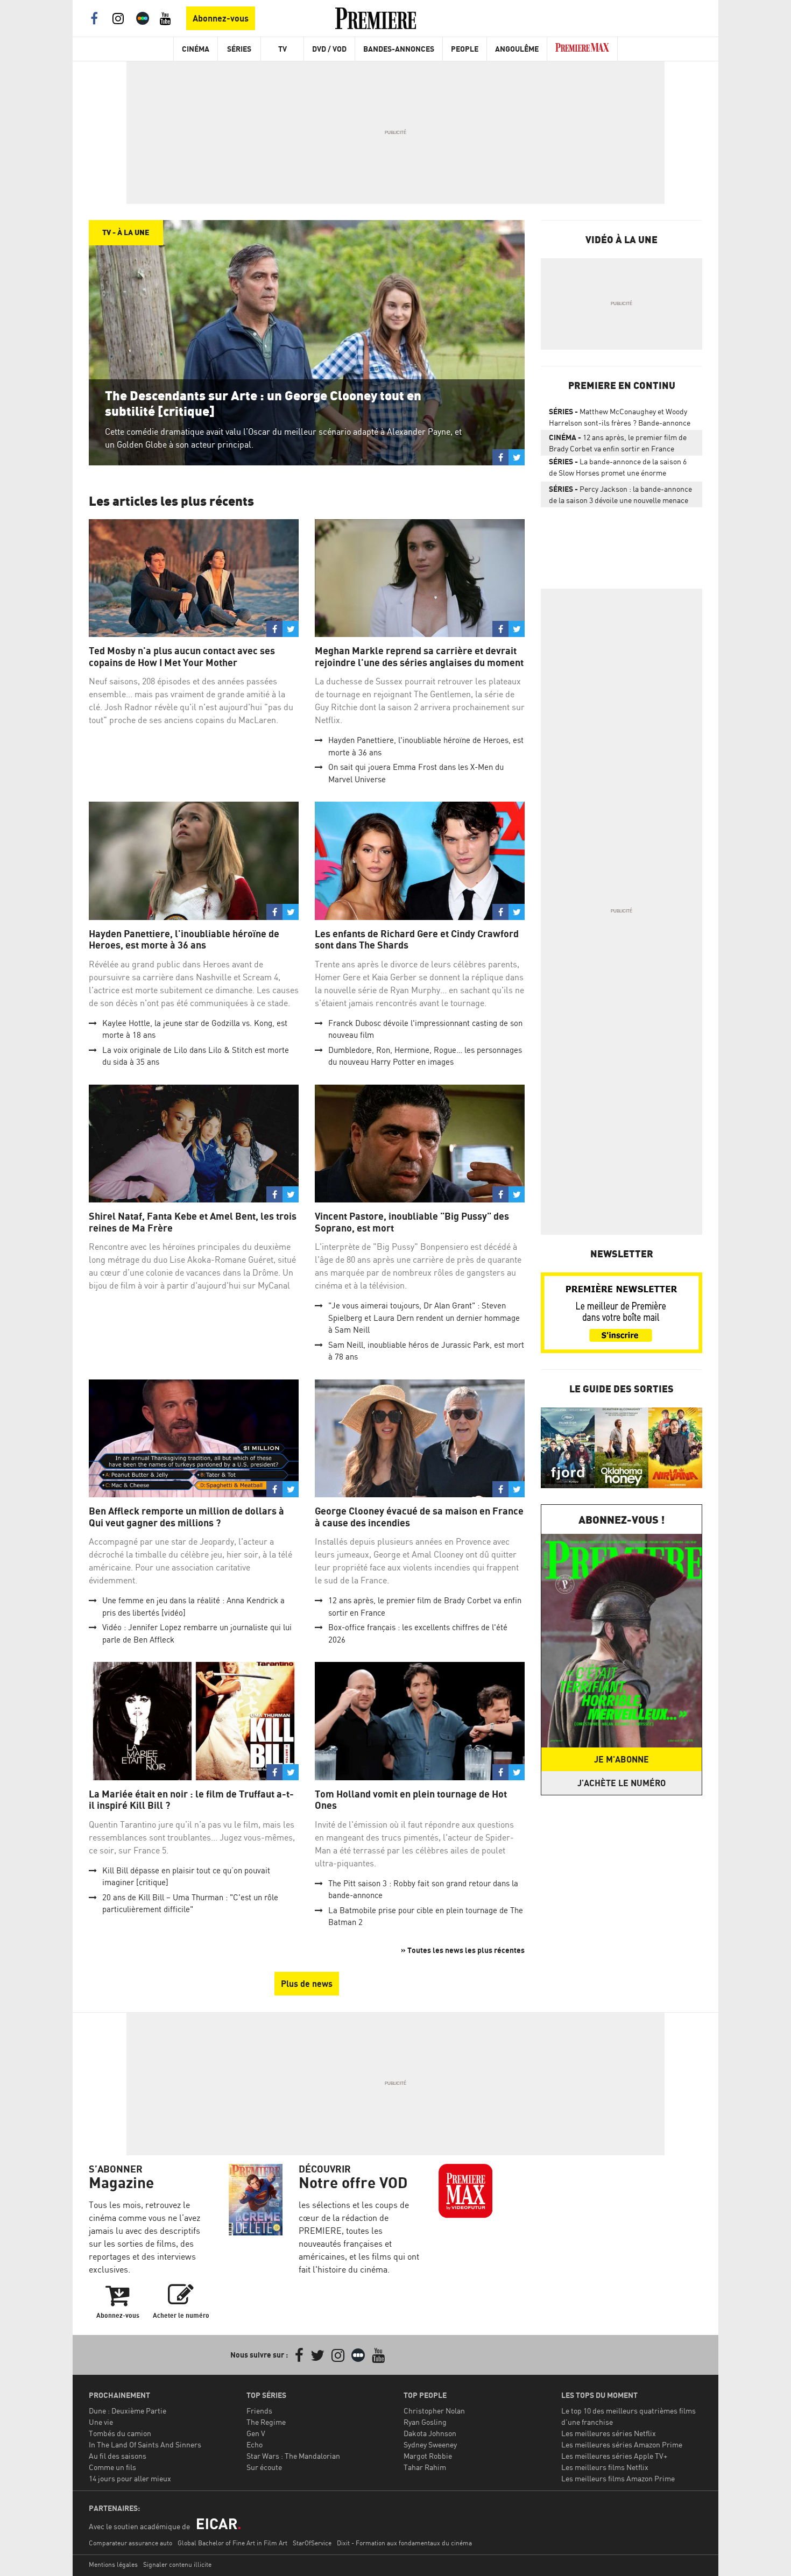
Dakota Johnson (430, 2433)
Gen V (256, 2433)
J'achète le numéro (621, 1783)
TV (282, 49)
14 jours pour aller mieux (130, 2478)
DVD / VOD (329, 49)
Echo (255, 2444)
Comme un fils (112, 2467)
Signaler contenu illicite (177, 2564)
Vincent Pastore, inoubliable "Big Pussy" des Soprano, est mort (412, 1222)
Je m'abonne (621, 1759)
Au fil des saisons (118, 2456)
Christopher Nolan (434, 2411)
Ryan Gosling (425, 2422)
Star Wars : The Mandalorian (293, 2456)
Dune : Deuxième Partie (128, 2411)
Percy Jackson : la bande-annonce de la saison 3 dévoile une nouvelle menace (620, 494)
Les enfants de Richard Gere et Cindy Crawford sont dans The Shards (417, 940)
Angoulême (517, 49)
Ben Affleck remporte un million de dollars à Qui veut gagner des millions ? (186, 1517)
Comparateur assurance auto (130, 2543)
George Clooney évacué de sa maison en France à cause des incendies (419, 1517)
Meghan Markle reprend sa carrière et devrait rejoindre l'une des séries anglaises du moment (419, 657)
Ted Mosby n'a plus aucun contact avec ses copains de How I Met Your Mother (182, 657)
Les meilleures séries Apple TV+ (614, 2456)
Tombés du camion (120, 2433)
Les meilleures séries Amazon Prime (622, 2444)
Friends (259, 2411)
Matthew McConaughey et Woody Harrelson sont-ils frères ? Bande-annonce (620, 417)
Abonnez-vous (221, 18)
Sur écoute (264, 2467)
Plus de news (307, 1984)
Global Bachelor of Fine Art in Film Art (232, 2543)
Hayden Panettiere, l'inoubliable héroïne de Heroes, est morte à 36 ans (184, 940)
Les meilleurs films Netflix (605, 2467)
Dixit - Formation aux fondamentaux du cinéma (404, 2543)
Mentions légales (113, 2564)
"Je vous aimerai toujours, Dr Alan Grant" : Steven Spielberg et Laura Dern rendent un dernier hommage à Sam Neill (424, 1318)
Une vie (101, 2422)
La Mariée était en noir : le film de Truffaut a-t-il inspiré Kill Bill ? (191, 1800)
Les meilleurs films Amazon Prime (618, 2478)
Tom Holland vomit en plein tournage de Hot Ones (411, 1800)
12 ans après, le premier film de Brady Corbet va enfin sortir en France (618, 443)
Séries (239, 49)
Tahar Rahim (425, 2467)
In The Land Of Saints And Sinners (145, 2444)
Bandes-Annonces (399, 49)
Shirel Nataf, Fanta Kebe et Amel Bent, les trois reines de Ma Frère (193, 1222)
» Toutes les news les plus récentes (463, 1950)
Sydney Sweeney (430, 2444)
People (465, 49)
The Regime (266, 2422)
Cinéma (196, 49)
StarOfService (312, 2543)
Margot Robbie (428, 2456)
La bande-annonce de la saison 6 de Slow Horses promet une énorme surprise (618, 469)
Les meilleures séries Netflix (609, 2433)
